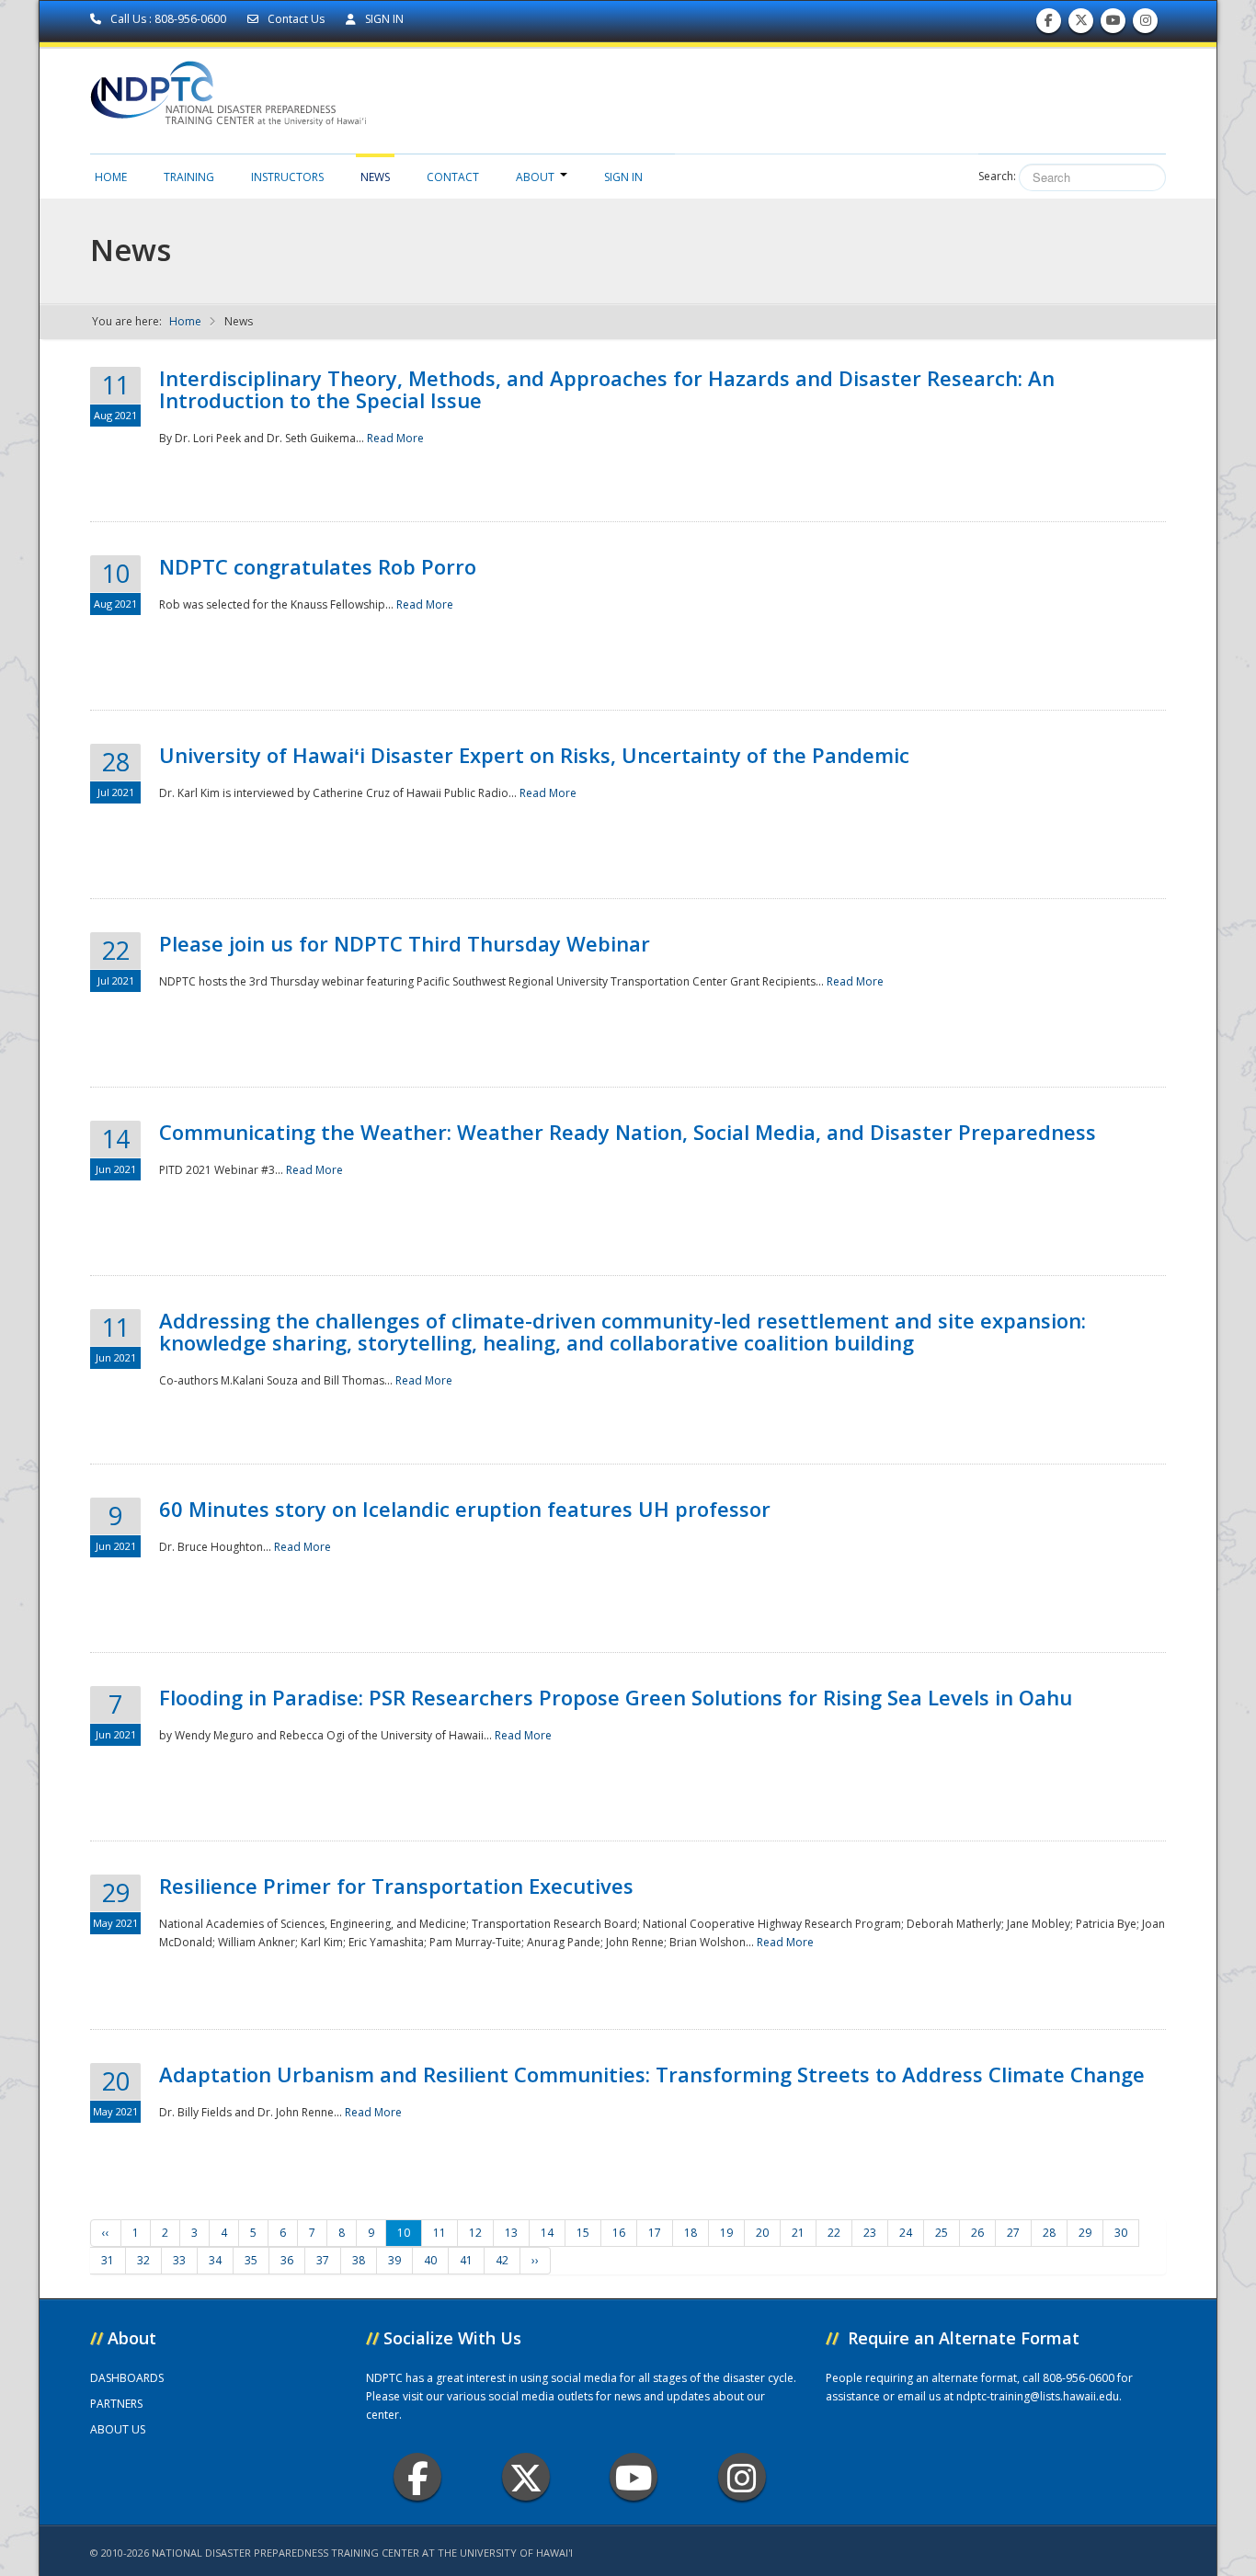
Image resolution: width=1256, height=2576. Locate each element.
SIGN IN (383, 19)
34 (215, 2260)
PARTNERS (116, 2404)
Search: (997, 176)
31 (108, 2260)
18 (691, 2233)
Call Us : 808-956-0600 (168, 19)
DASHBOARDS (127, 2378)
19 (726, 2233)
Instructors (287, 177)
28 (1049, 2233)
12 (475, 2233)
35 (251, 2260)
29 (1085, 2233)
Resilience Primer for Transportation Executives (396, 1886)
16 (619, 2233)
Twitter (526, 2477)
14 (547, 2233)
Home (111, 177)
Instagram (742, 2477)
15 (583, 2233)
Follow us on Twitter (1081, 25)
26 (977, 2233)
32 (143, 2260)
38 (359, 2260)
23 (870, 2233)
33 (179, 2260)
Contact (453, 177)
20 (762, 2233)
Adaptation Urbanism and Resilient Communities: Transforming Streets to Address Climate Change (652, 2074)
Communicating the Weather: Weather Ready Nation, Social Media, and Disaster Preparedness (628, 1132)
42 (502, 2260)
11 (440, 2233)
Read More (395, 438)
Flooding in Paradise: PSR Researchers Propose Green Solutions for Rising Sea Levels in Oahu (616, 1697)
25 (942, 2233)
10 (404, 2233)
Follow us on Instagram (1146, 25)
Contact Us (296, 19)
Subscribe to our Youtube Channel (1113, 25)
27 (1013, 2233)
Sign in (623, 177)
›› (535, 2260)
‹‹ (106, 2233)
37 (323, 2260)
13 (511, 2233)
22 (834, 2233)
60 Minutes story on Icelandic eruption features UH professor (465, 1509)
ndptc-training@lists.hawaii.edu (1038, 2396)
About (535, 177)
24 (906, 2233)
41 (466, 2260)
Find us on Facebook (1049, 25)
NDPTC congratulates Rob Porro (318, 566)
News (375, 177)
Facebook (417, 2477)
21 (798, 2233)
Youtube (634, 2477)
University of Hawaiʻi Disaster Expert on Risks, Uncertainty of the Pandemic (534, 755)
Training (189, 177)
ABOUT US (118, 2429)
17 (655, 2233)
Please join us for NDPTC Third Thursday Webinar (405, 943)
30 (1121, 2233)
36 (287, 2260)
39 (394, 2260)
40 (430, 2260)
